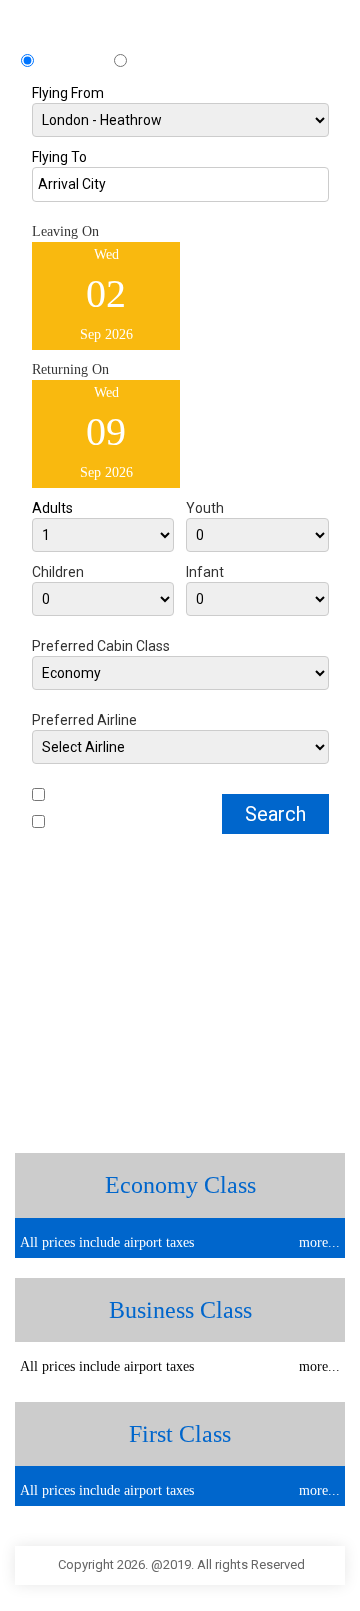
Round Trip (76, 62)
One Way (157, 62)
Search (275, 814)
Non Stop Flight (90, 796)
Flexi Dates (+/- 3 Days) (111, 823)
